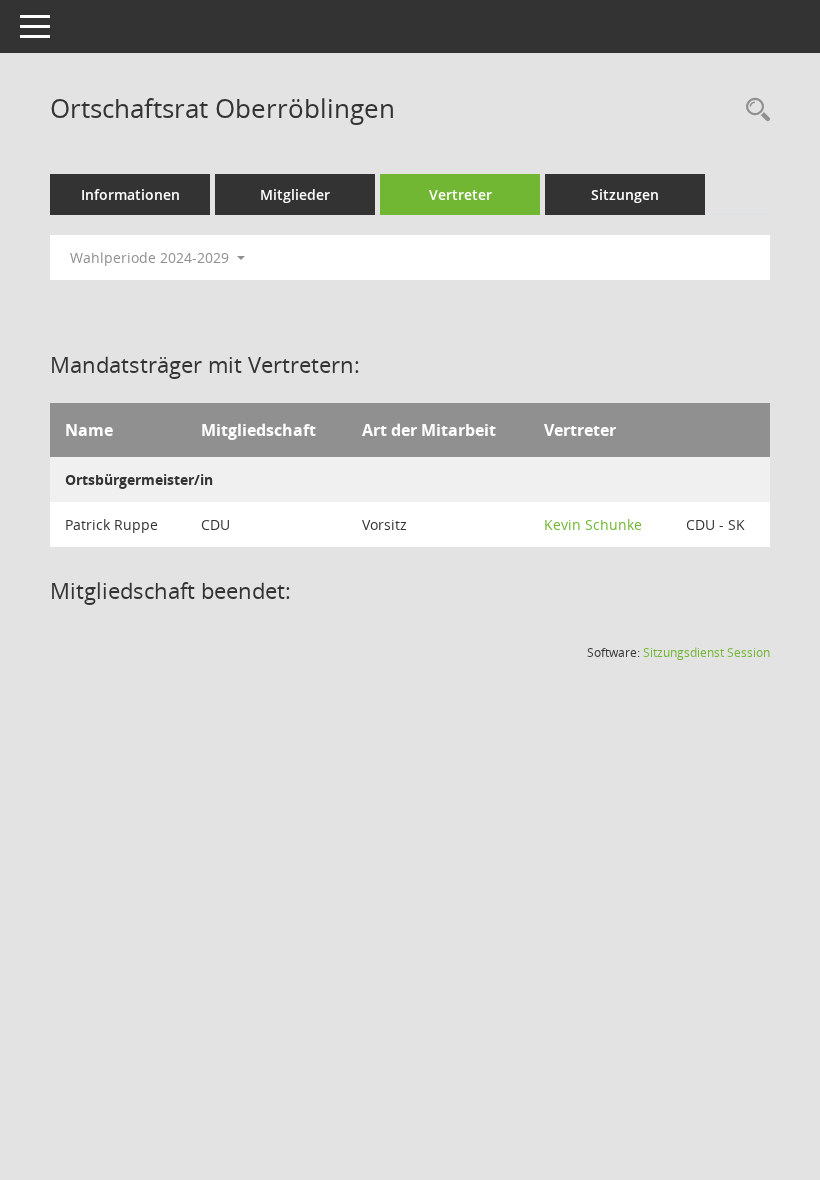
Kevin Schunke (593, 524)
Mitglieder (295, 194)
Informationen (130, 194)
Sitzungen (625, 194)
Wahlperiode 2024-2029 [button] (151, 257)
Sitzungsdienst (706, 652)
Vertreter (460, 194)
